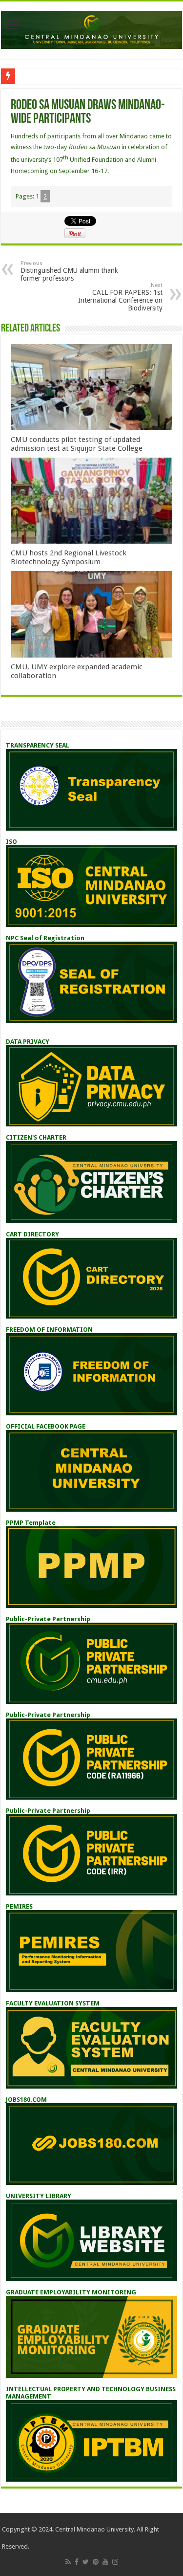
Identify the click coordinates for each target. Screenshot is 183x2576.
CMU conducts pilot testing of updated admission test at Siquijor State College (77, 444)
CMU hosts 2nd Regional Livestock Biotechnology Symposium (69, 557)
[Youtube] (105, 2562)
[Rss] (68, 2562)
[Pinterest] (96, 2562)
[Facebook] (77, 2562)
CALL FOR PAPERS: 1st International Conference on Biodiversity (120, 297)
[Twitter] (86, 2562)
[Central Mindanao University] (91, 28)
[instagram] (115, 2562)
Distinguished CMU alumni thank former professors (69, 271)
